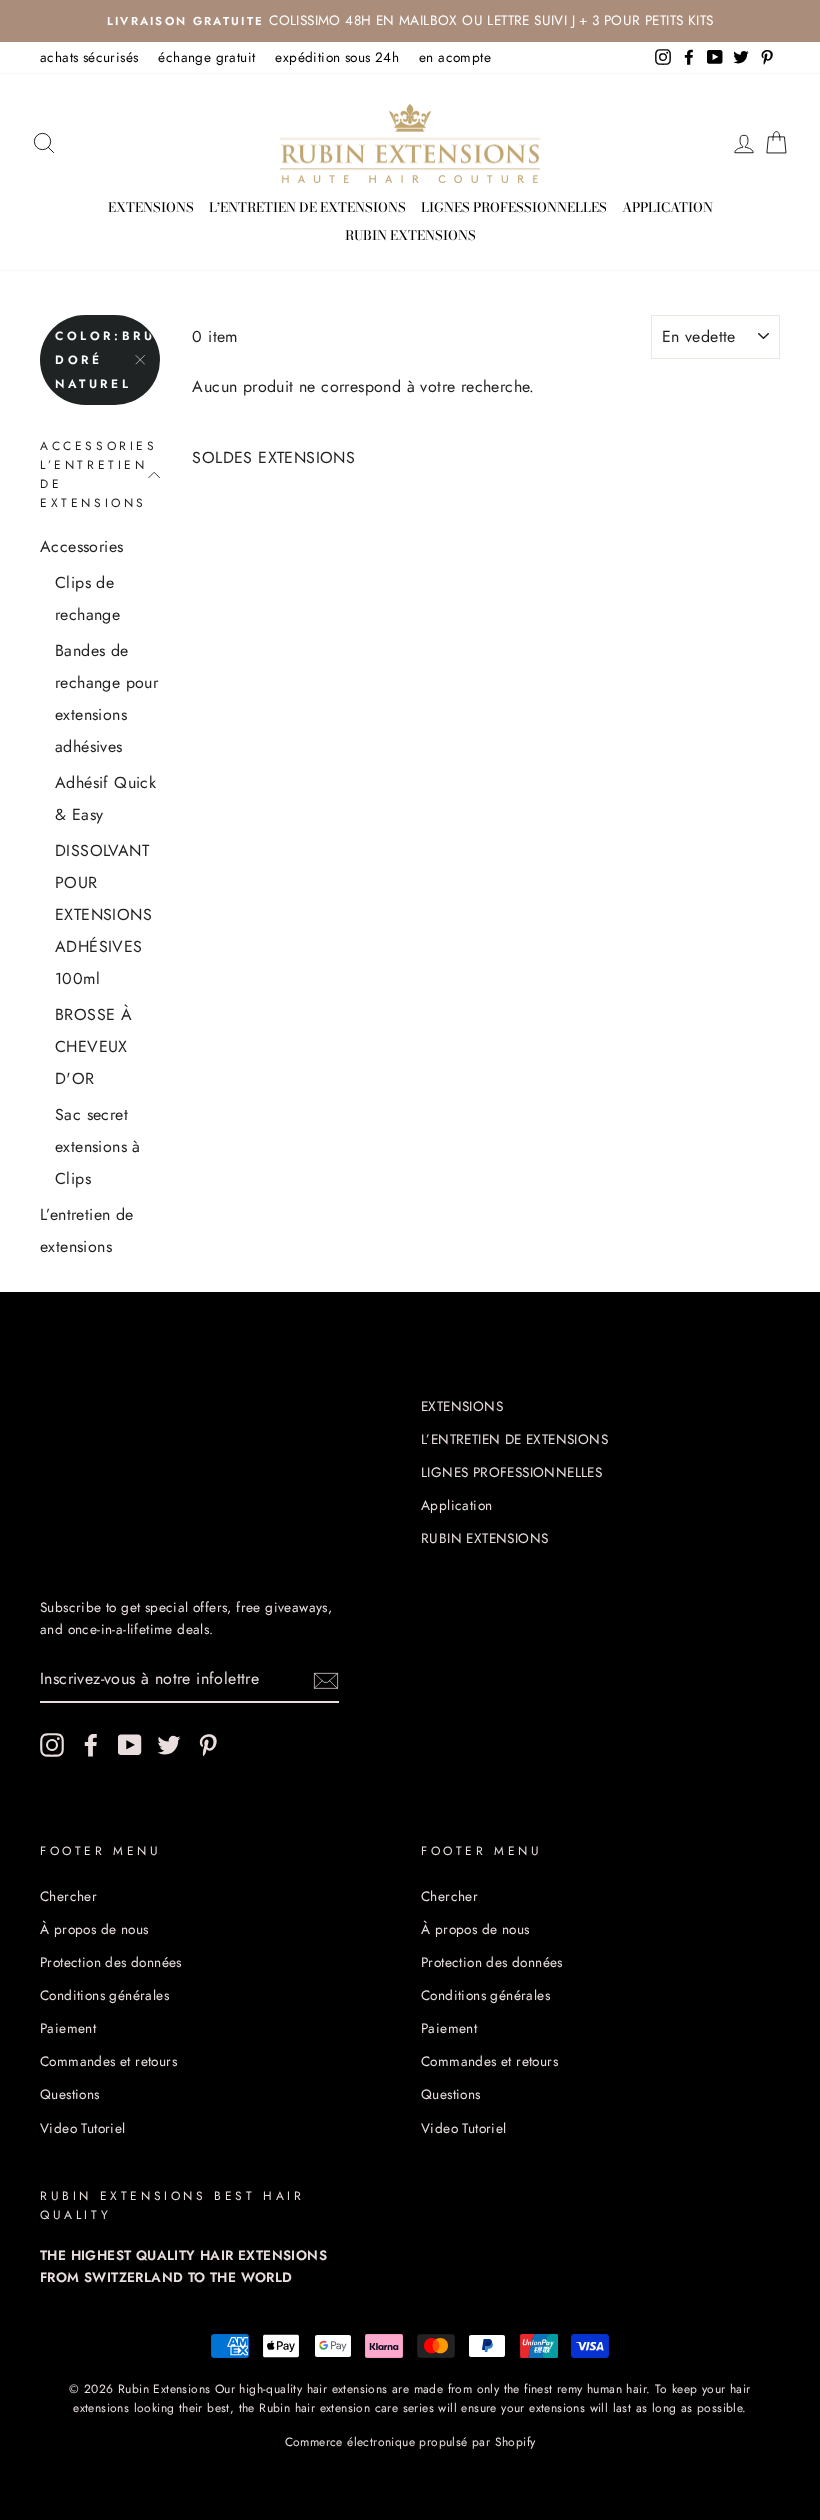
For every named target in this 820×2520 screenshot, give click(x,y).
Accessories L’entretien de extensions (99, 475)
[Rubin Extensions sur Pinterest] (208, 1745)
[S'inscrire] (326, 1679)
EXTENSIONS (151, 207)
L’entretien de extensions (87, 1230)
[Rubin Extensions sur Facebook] (91, 1745)
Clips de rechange (87, 598)
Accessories (81, 546)
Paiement (68, 2028)
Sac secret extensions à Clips (98, 1146)
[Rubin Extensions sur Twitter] (169, 1745)
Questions (70, 2094)
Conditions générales (104, 1995)
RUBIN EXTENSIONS (410, 235)
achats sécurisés (89, 57)
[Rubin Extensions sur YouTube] (130, 1745)
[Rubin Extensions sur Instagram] (52, 1745)
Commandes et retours (108, 2061)
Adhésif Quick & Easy (105, 798)
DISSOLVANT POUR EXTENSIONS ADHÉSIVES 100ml (103, 914)
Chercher (68, 1896)
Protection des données (111, 1962)
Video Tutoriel (83, 2128)
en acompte (455, 57)
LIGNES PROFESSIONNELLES (514, 207)
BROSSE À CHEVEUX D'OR (93, 1046)
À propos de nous (94, 1929)
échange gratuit (206, 57)
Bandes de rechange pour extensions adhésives (106, 698)
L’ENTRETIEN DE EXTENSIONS (307, 207)
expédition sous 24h (337, 57)
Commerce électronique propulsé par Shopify (410, 2442)
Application (667, 207)
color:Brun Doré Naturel (107, 360)
